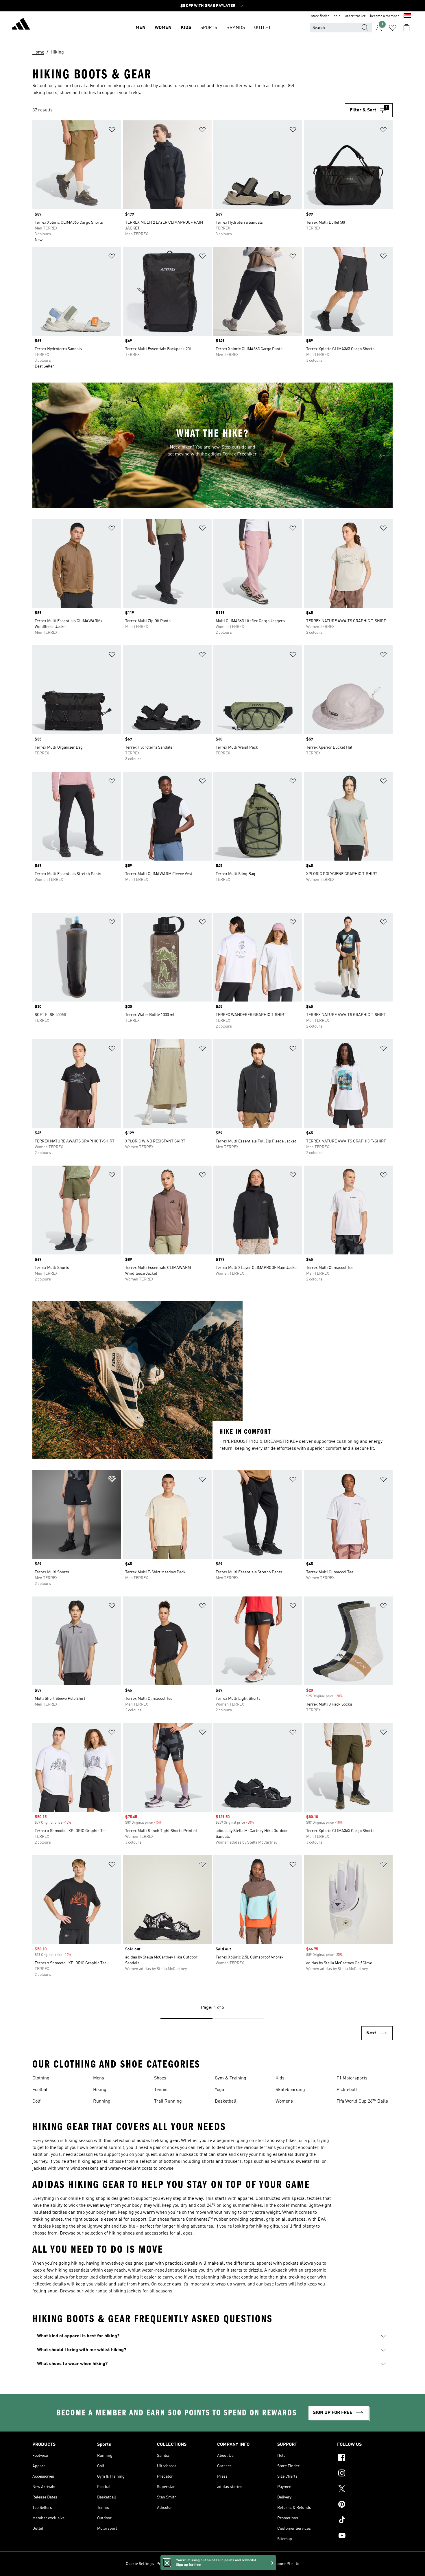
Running (102, 2101)
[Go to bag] (406, 28)
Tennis (161, 2090)
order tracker (355, 16)
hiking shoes (122, 2233)
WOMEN (163, 28)
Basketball (226, 2101)
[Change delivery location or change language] (407, 16)
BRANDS (236, 28)
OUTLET (263, 28)
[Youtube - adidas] (365, 2536)
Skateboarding (290, 2090)
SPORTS (209, 28)
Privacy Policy (169, 2564)
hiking (71, 2141)
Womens (284, 2101)
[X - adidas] (365, 2489)
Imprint (232, 2564)
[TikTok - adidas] (365, 2521)
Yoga (219, 2090)
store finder (320, 16)
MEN (141, 28)
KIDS (186, 28)
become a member (385, 16)
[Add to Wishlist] (112, 131)
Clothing (41, 2078)
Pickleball (347, 2090)
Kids (280, 2078)
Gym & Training (231, 2078)
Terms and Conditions (203, 2564)
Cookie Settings (140, 2564)
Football (41, 2090)
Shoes (160, 2078)
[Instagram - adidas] (365, 2474)
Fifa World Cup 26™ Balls (362, 2101)
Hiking (100, 2090)
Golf (36, 2101)
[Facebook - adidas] (365, 2458)
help (337, 16)
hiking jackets (127, 2291)
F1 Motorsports (352, 2078)
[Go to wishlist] (393, 28)
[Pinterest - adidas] (365, 2505)
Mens (99, 2078)
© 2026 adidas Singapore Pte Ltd (270, 2564)
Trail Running (168, 2101)
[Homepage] (21, 25)
